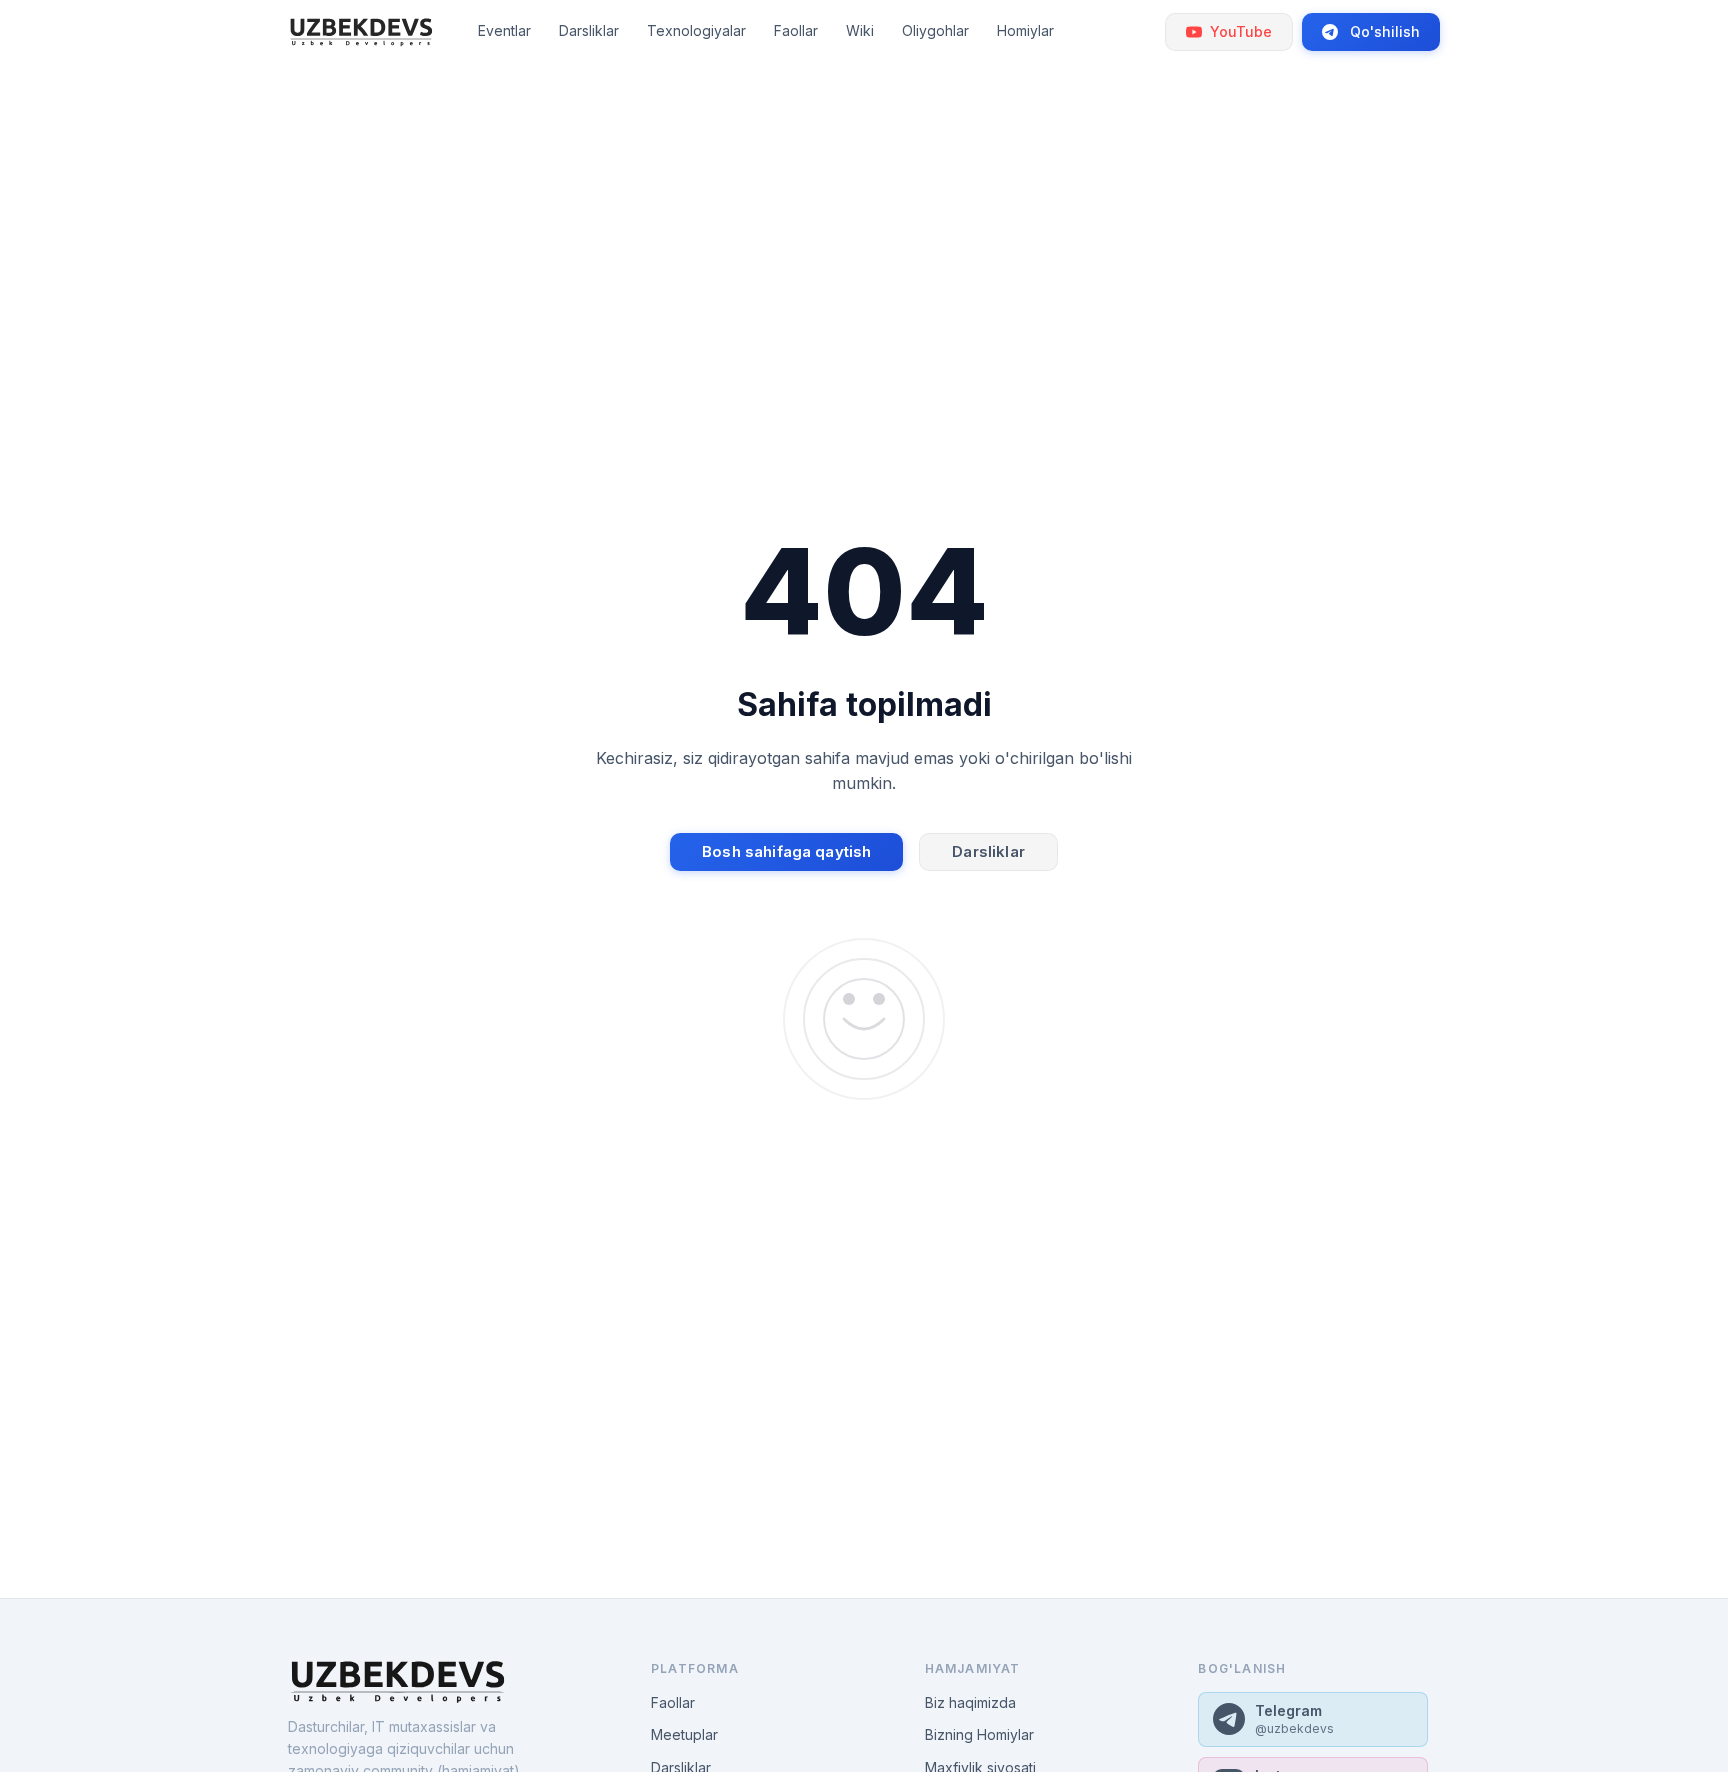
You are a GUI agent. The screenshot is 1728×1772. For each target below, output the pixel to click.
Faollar (673, 1702)
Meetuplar (684, 1734)
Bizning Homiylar (979, 1734)
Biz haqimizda (970, 1702)
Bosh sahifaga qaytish (786, 851)
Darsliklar (988, 851)
